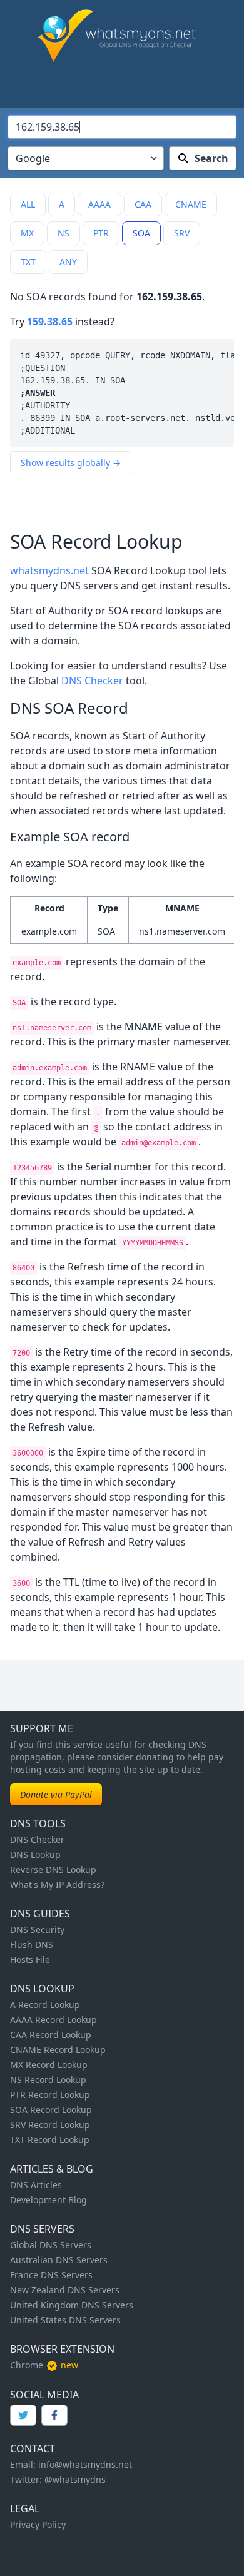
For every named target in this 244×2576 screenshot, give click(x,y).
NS (64, 233)
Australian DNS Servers (59, 2260)
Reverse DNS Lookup (53, 1869)
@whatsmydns (75, 2479)
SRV (182, 233)
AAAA (99, 204)
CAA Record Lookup (51, 2035)
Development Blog (48, 2200)
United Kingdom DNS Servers (72, 2305)
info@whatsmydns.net (85, 2464)
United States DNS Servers (65, 2320)
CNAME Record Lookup (58, 2050)
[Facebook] (54, 2415)
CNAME (191, 204)
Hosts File (30, 1960)
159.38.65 (50, 322)
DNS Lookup (35, 1854)
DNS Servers (42, 2229)
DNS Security (37, 1929)
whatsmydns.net (49, 570)
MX (27, 233)
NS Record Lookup (48, 2080)
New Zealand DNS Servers (65, 2290)
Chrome (27, 2365)
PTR (101, 233)
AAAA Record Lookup (53, 2020)
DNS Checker (92, 681)
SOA (141, 233)
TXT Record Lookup (50, 2140)
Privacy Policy (38, 2524)
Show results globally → (71, 463)
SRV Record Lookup (50, 2125)
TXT (28, 262)
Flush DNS (32, 1945)
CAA (143, 204)
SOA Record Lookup (51, 2110)
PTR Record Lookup (50, 2095)
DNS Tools (38, 1823)
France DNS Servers (51, 2275)
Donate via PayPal (56, 1794)
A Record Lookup (45, 2005)
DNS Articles (36, 2185)
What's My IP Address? (57, 1884)
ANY (68, 262)
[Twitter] (23, 2415)
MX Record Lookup (49, 2065)
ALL (28, 204)
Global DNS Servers (51, 2245)
